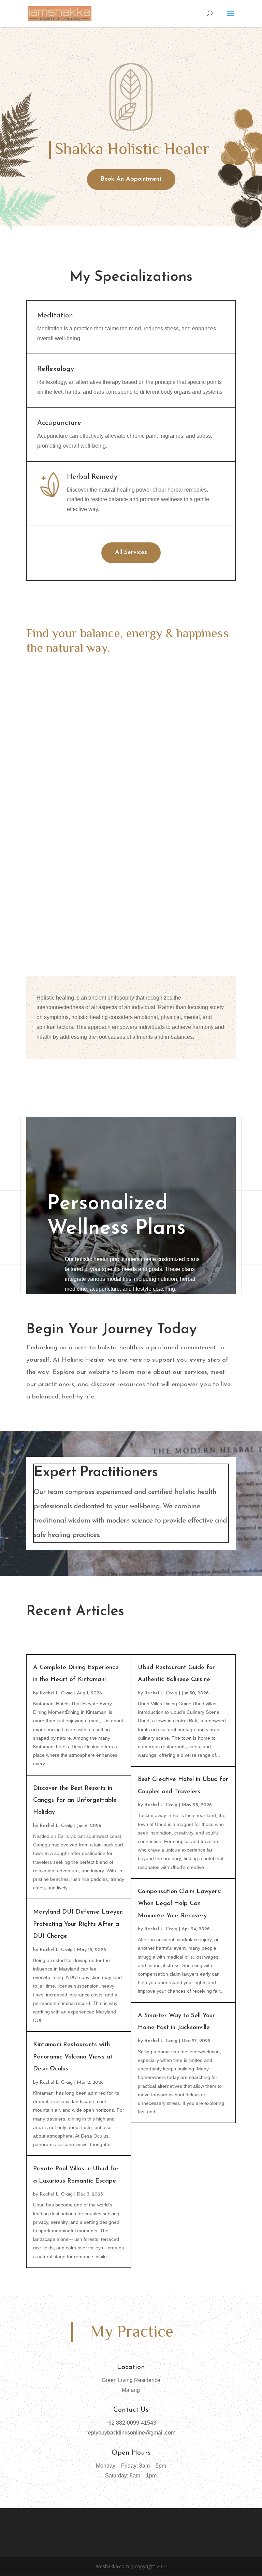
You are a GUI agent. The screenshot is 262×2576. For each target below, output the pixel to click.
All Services (131, 553)
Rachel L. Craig (56, 1693)
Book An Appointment (131, 179)
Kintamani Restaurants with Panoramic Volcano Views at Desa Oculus (73, 2057)
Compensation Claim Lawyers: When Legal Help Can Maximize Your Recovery (180, 1904)
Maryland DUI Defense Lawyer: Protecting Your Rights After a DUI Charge (78, 1924)
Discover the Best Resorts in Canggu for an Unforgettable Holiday (75, 1801)
